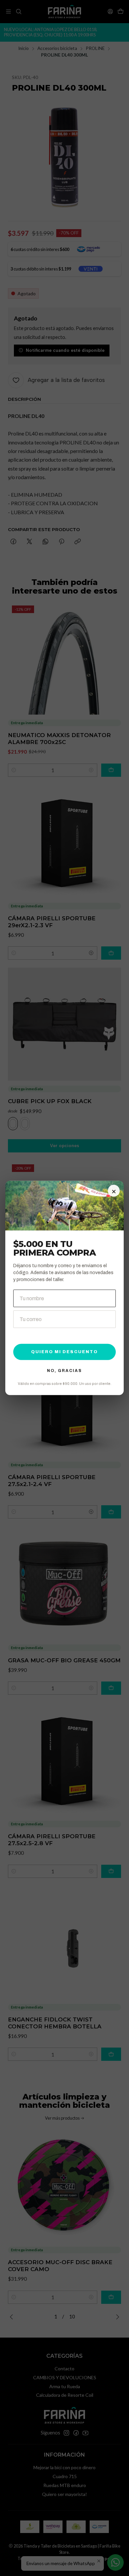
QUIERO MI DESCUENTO (64, 1352)
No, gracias (64, 1371)
